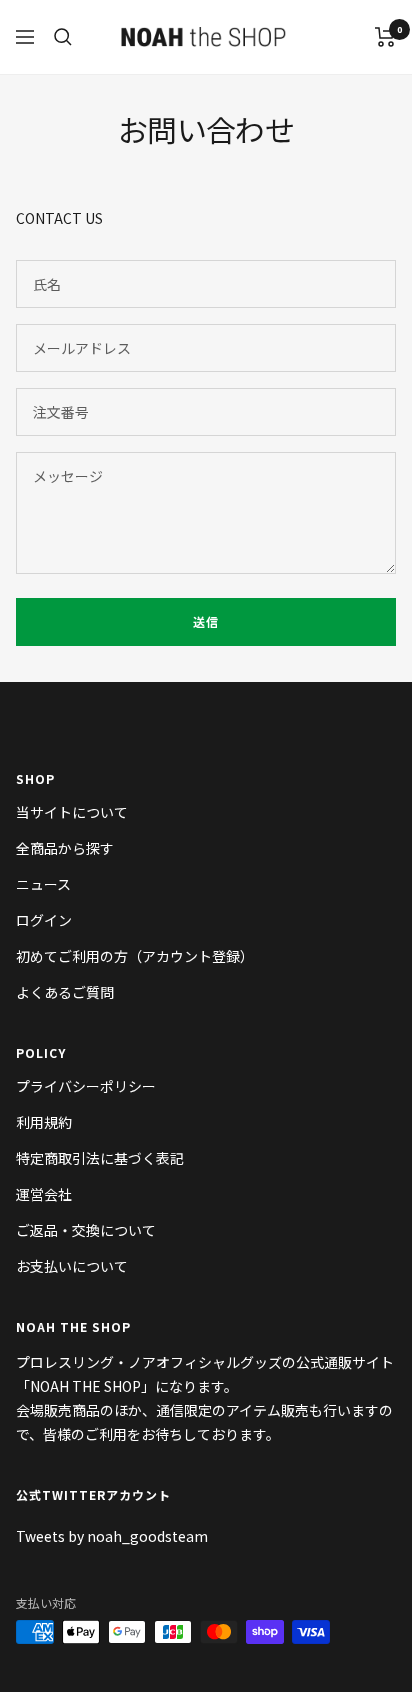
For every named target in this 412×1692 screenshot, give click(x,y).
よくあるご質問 (65, 992)
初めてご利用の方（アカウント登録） (135, 956)
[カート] (385, 37)
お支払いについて (72, 1266)
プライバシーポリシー (86, 1086)
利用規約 (44, 1122)
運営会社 (44, 1194)
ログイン (44, 920)
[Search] (63, 37)
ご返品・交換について (86, 1230)
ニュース (43, 884)
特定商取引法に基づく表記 (100, 1158)
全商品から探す (65, 848)
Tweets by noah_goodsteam (112, 1536)
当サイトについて (72, 812)
